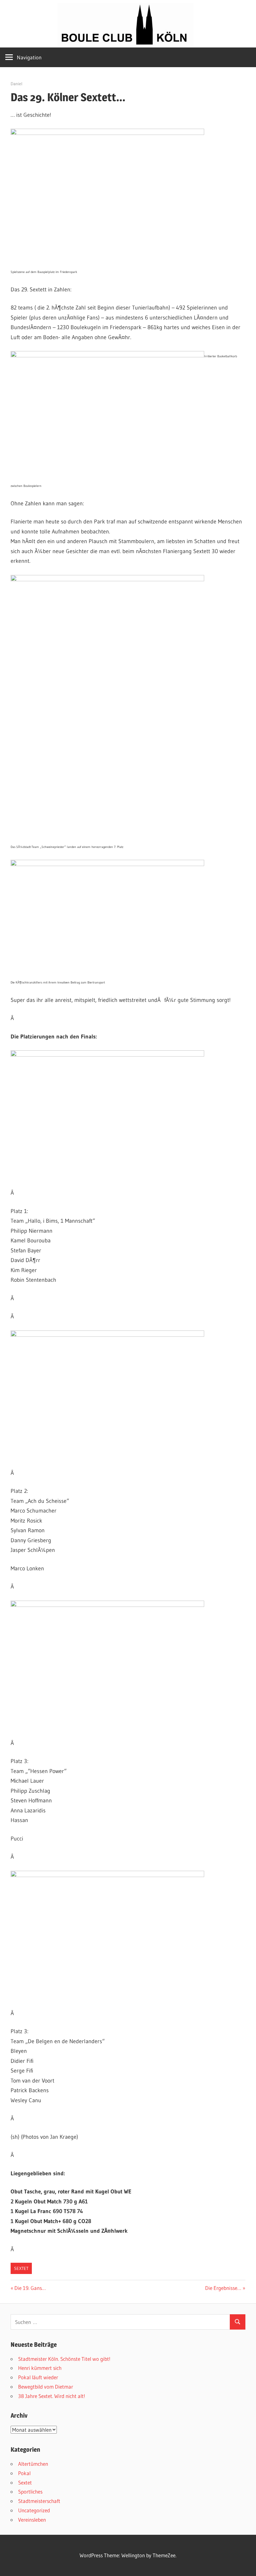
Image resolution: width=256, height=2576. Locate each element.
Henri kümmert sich (40, 2368)
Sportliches (30, 2492)
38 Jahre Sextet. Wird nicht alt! (52, 2396)
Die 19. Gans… (30, 2288)
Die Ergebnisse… (223, 2288)
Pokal (24, 2473)
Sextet (21, 2268)
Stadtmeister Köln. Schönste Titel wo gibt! (64, 2359)
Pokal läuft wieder (38, 2377)
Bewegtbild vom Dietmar (46, 2387)
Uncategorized (34, 2510)
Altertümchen (33, 2464)
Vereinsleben (32, 2520)
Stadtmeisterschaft (39, 2501)
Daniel (17, 84)
